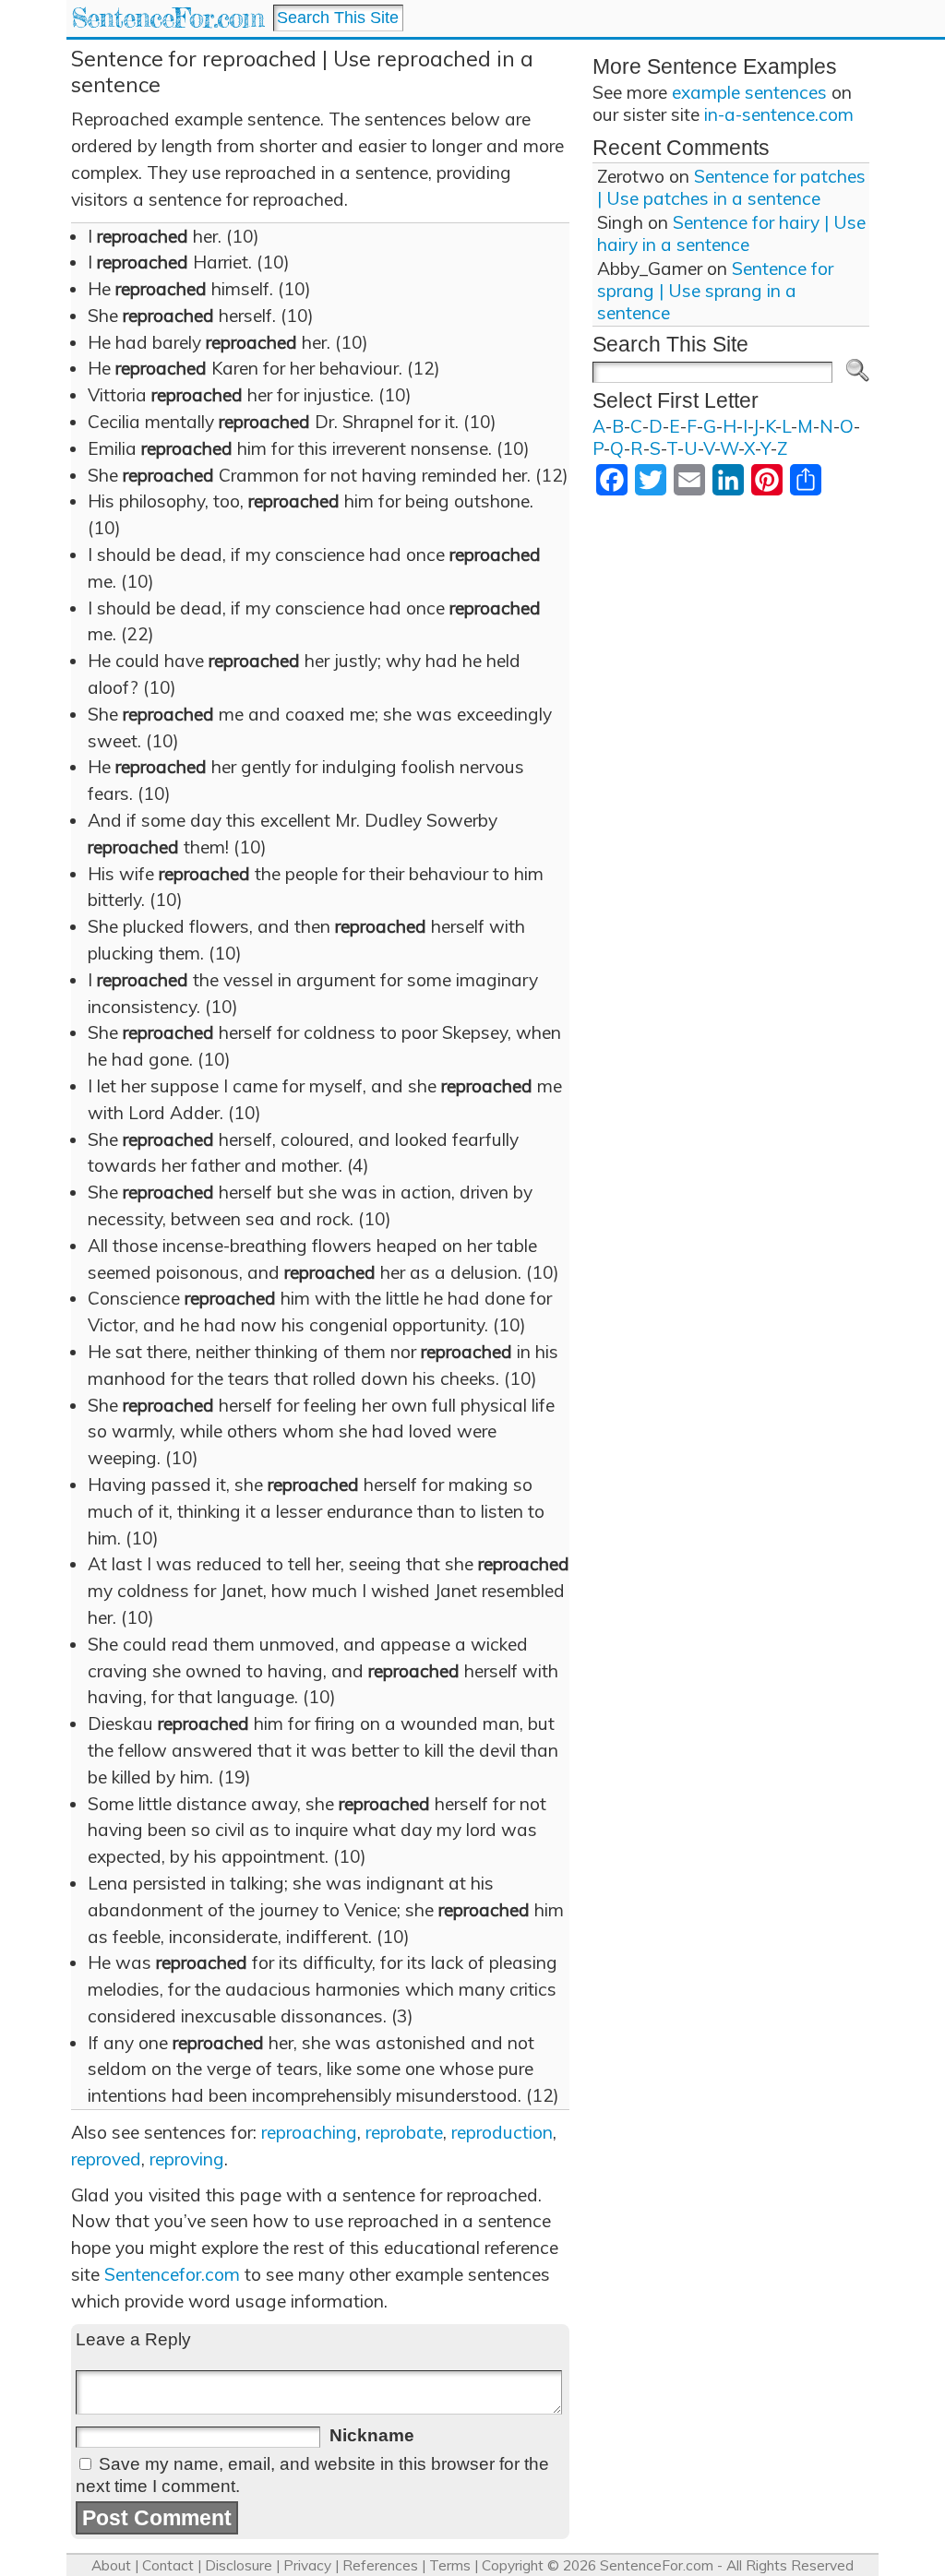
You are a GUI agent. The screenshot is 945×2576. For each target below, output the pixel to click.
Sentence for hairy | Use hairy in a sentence (731, 233)
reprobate (404, 2132)
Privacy (307, 2565)
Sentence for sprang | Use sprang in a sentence (715, 291)
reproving (187, 2159)
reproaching (309, 2132)
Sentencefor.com (172, 2274)
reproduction (502, 2132)
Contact (168, 2565)
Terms (450, 2565)
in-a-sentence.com (779, 114)
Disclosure (239, 2565)
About (111, 2565)
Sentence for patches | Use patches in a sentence (731, 187)
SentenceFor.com (167, 18)
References (380, 2565)
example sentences (749, 92)
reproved (106, 2159)
